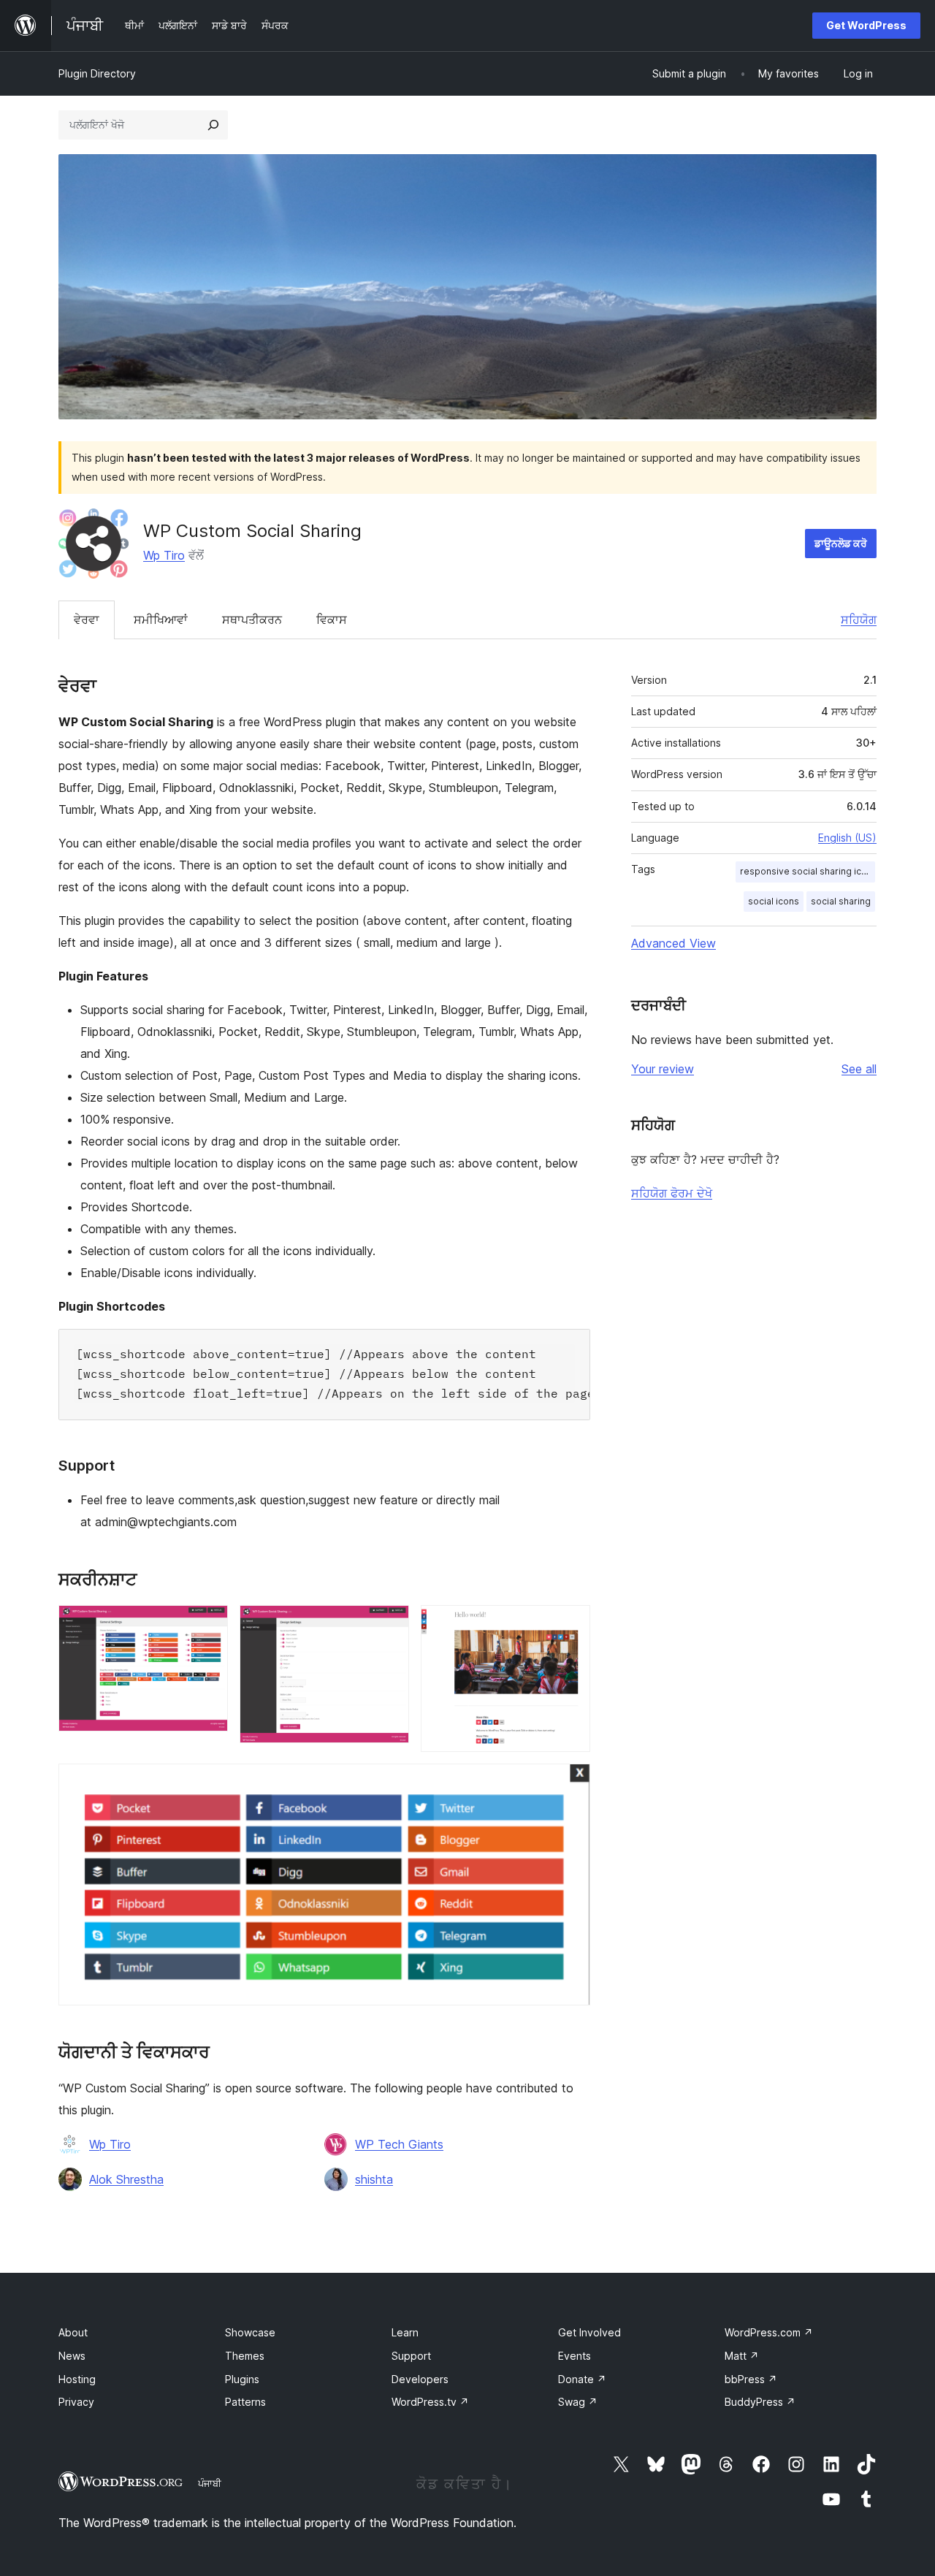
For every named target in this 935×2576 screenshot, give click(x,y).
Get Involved (589, 2332)
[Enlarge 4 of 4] (570, 1783)
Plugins (242, 2379)
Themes (245, 2356)
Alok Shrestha (126, 2179)
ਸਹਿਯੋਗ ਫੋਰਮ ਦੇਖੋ (672, 1193)
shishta (374, 2179)
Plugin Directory (97, 73)
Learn (405, 2332)
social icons (774, 901)
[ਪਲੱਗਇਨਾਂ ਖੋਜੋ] (213, 125)
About (73, 2332)
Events (575, 2356)
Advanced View (673, 943)
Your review (663, 1069)
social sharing (841, 901)
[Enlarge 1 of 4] (208, 1625)
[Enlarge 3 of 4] (570, 1625)
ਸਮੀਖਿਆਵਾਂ (161, 620)
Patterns (245, 2402)
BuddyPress (760, 2402)
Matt (742, 2356)
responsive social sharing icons (808, 871)
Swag (578, 2402)
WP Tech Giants (399, 2144)
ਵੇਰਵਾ (87, 620)
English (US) (847, 838)
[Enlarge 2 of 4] (389, 1625)
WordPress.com (769, 2332)
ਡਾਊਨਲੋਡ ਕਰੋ (841, 543)
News (72, 2356)
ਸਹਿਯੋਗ (859, 620)
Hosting (77, 2379)
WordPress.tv (430, 2402)
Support (411, 2356)
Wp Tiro (164, 555)
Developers (420, 2379)
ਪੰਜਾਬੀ (210, 2483)
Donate (582, 2379)
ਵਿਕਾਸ (332, 620)
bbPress (751, 2379)
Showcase (250, 2332)
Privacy (76, 2402)
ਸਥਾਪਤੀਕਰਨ (252, 620)
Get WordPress (866, 25)
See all (859, 1069)
